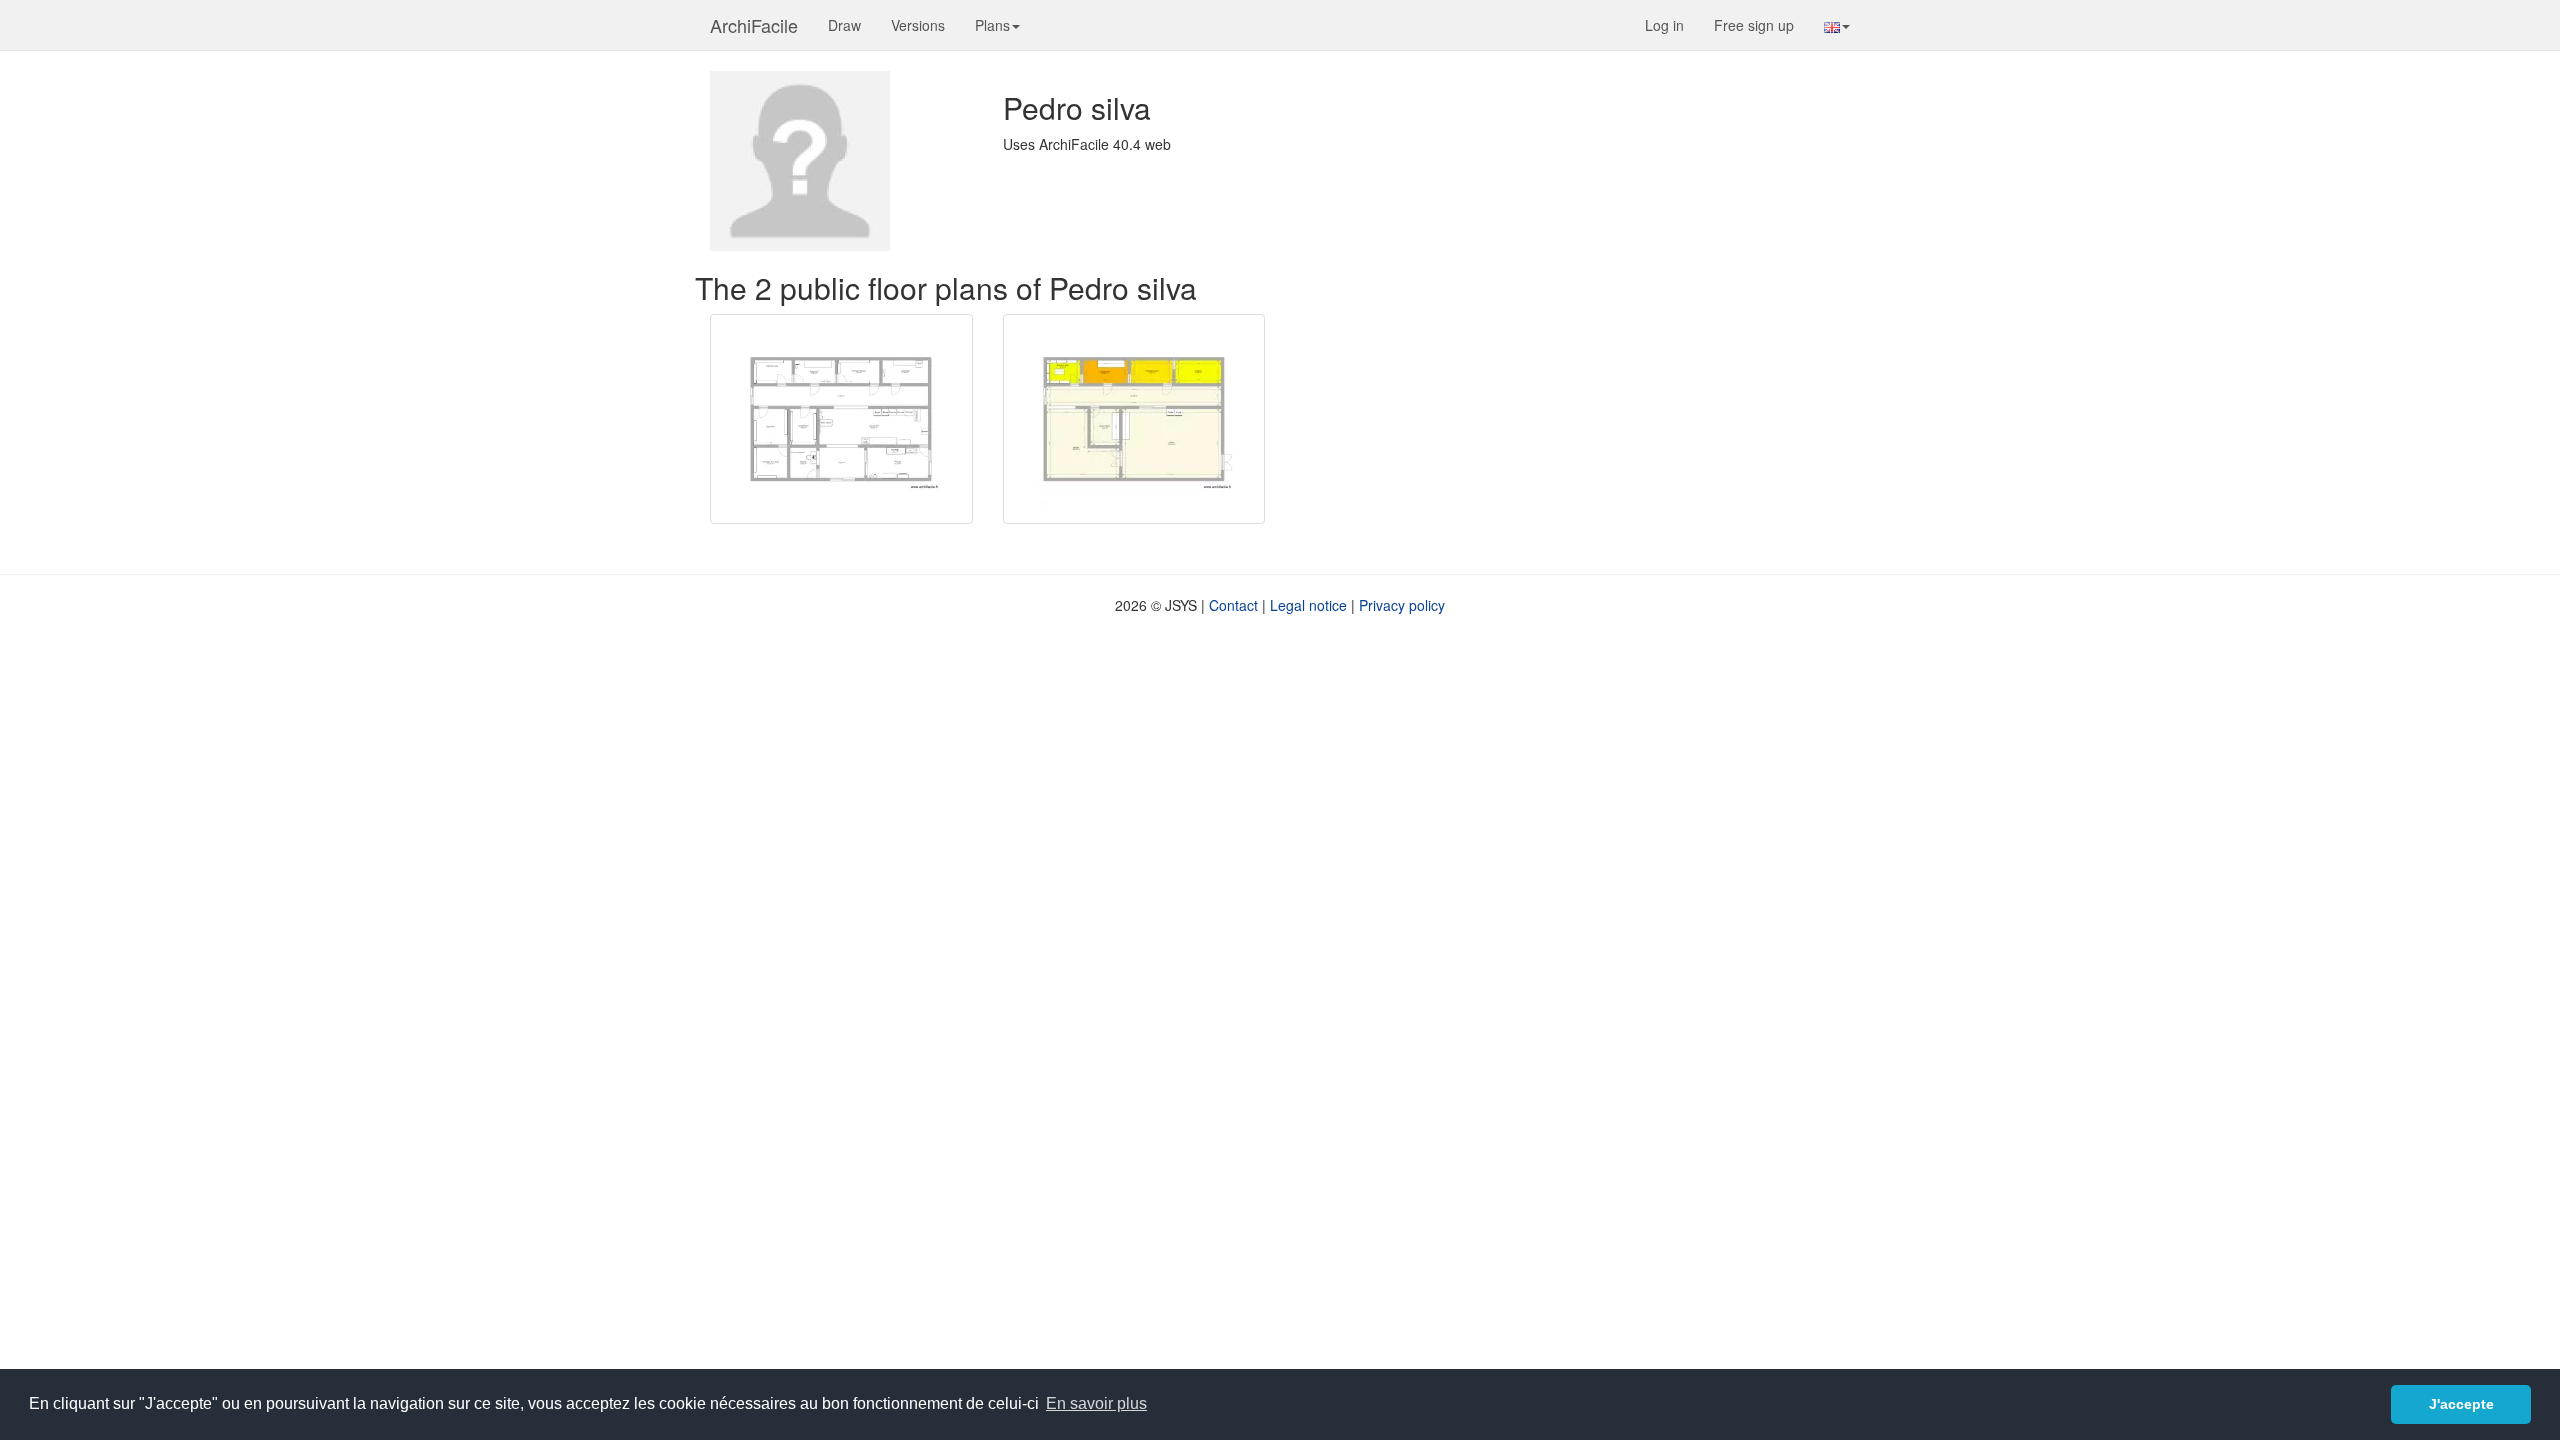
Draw (844, 25)
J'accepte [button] (2461, 1404)
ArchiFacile (754, 25)
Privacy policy (1402, 605)
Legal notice (1308, 605)
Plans (992, 25)
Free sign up (1754, 25)
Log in (1664, 25)
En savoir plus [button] (1096, 1403)
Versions (918, 25)
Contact (1233, 605)
